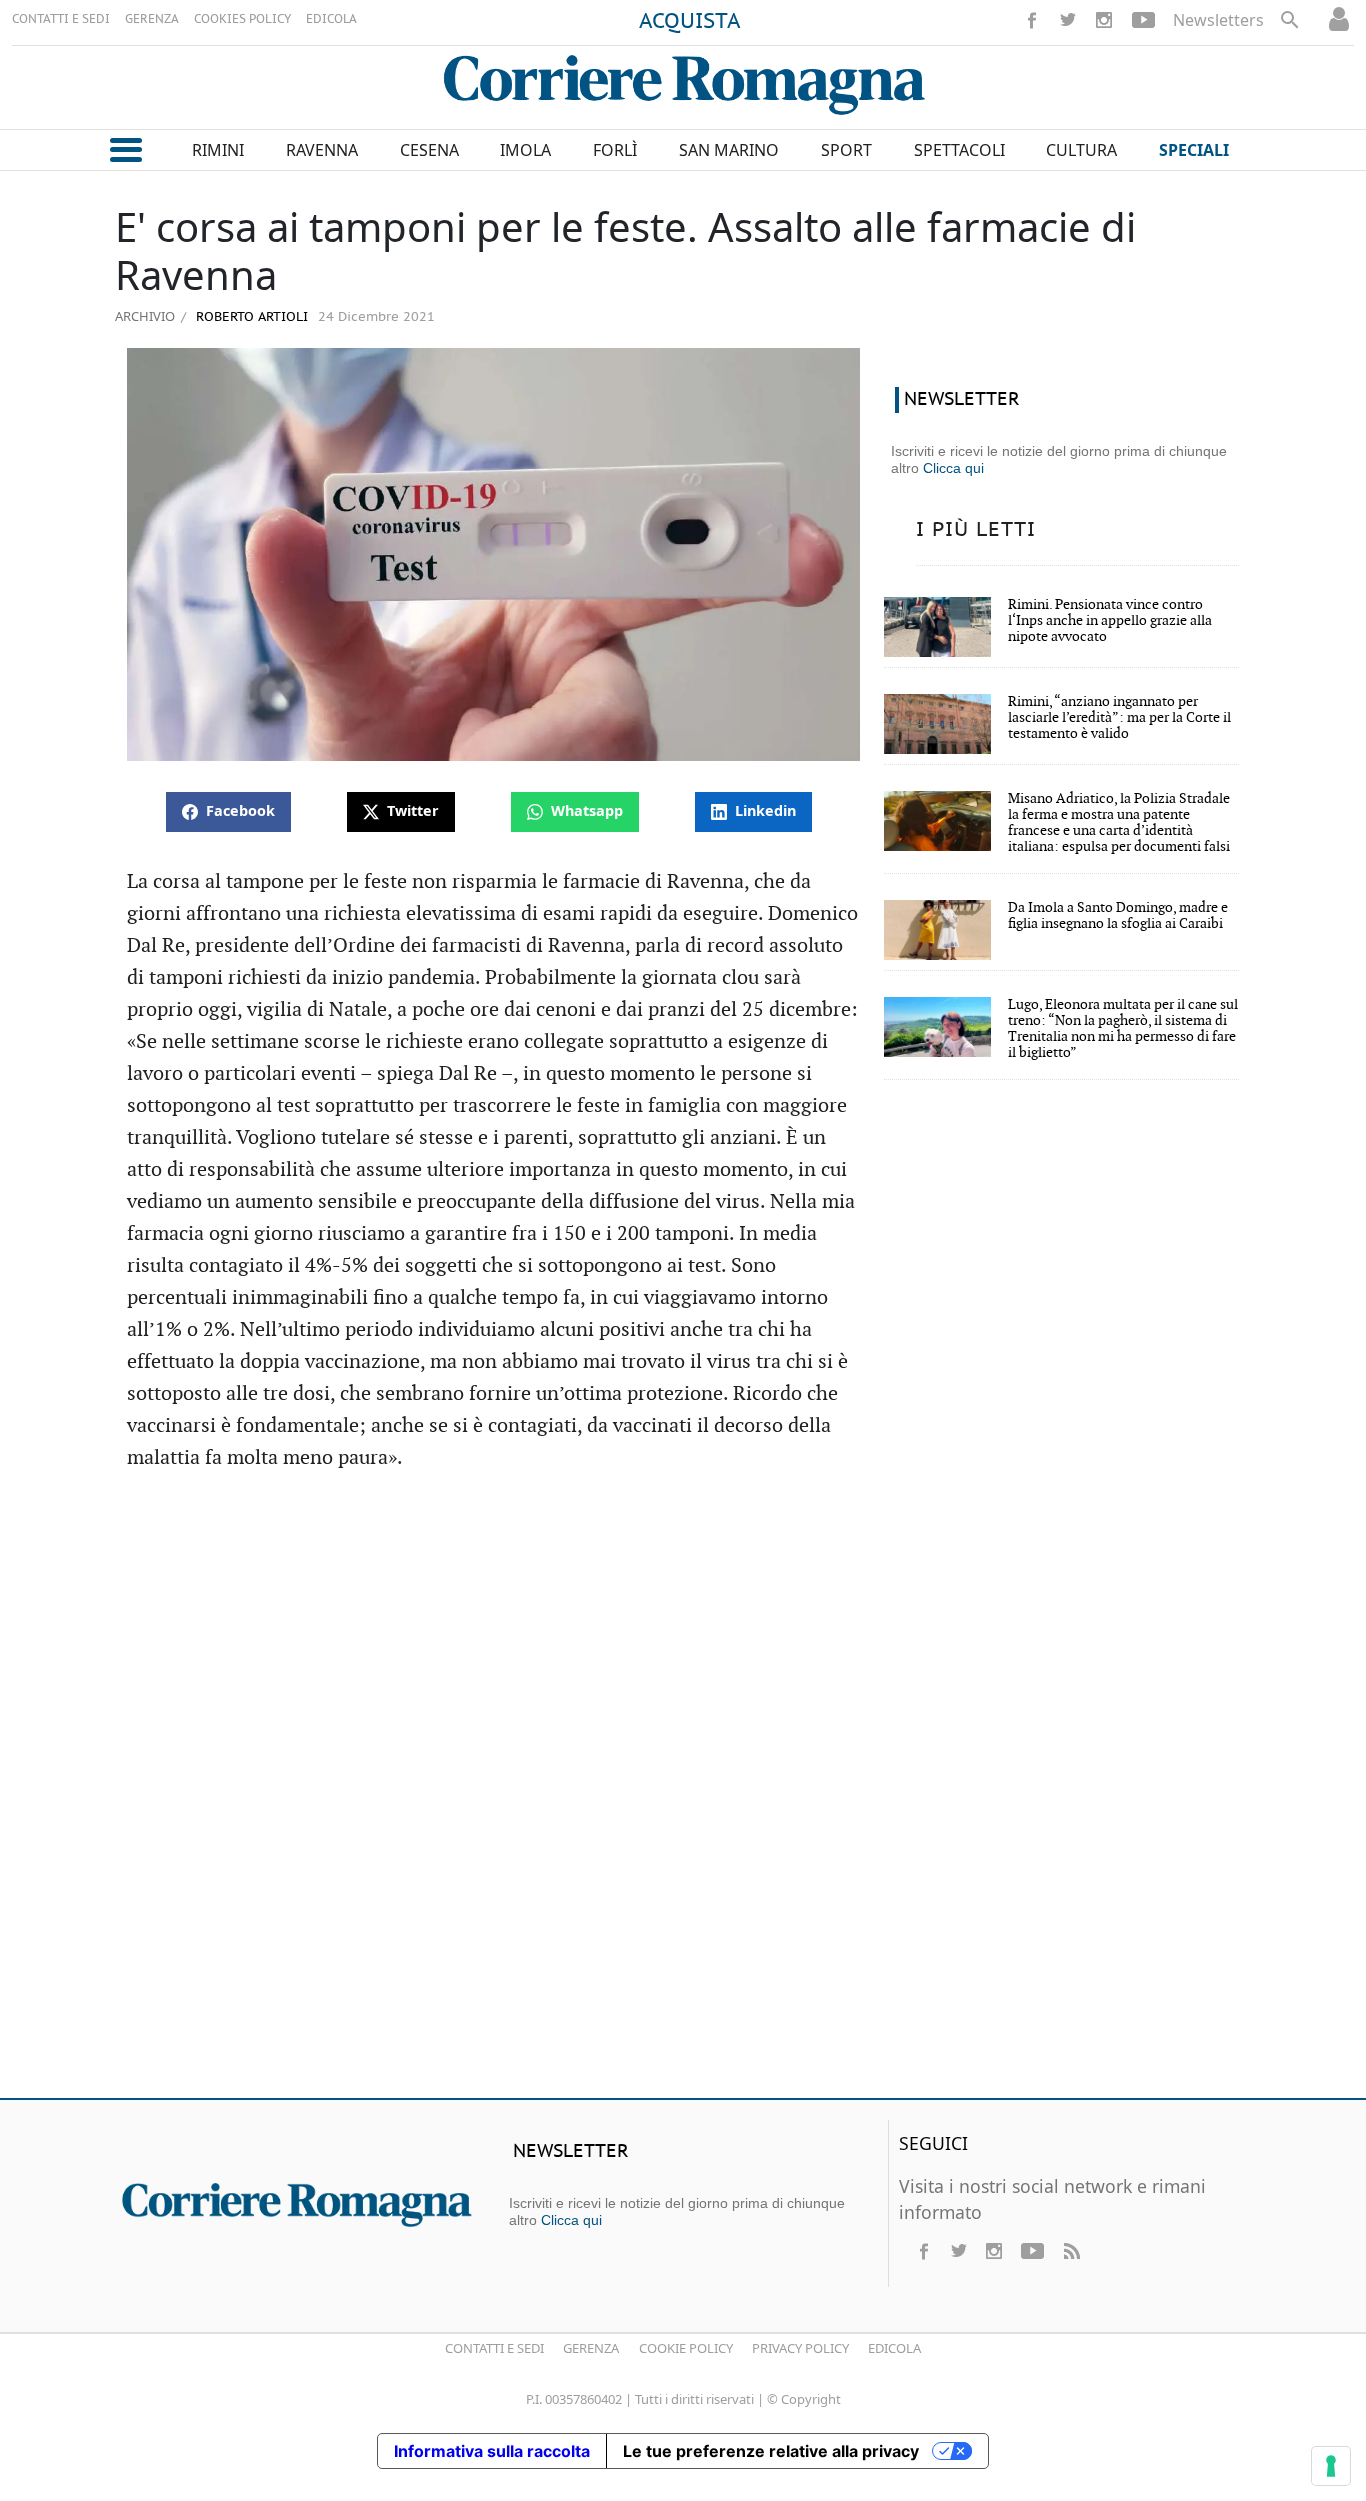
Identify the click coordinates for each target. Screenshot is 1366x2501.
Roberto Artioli (250, 317)
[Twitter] (1068, 20)
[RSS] (1071, 2251)
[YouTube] (1143, 20)
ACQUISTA (690, 22)
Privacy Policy (800, 2348)
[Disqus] (683, 1794)
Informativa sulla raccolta (492, 2451)
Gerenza (591, 2348)
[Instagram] (1104, 20)
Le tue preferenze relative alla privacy (771, 2451)
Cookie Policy (686, 2348)
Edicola (894, 2348)
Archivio (145, 316)
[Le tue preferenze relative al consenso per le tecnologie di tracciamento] (1331, 2466)
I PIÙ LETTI (976, 530)
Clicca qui (953, 468)
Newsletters (1218, 20)
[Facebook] (1032, 20)
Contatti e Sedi (494, 2348)
